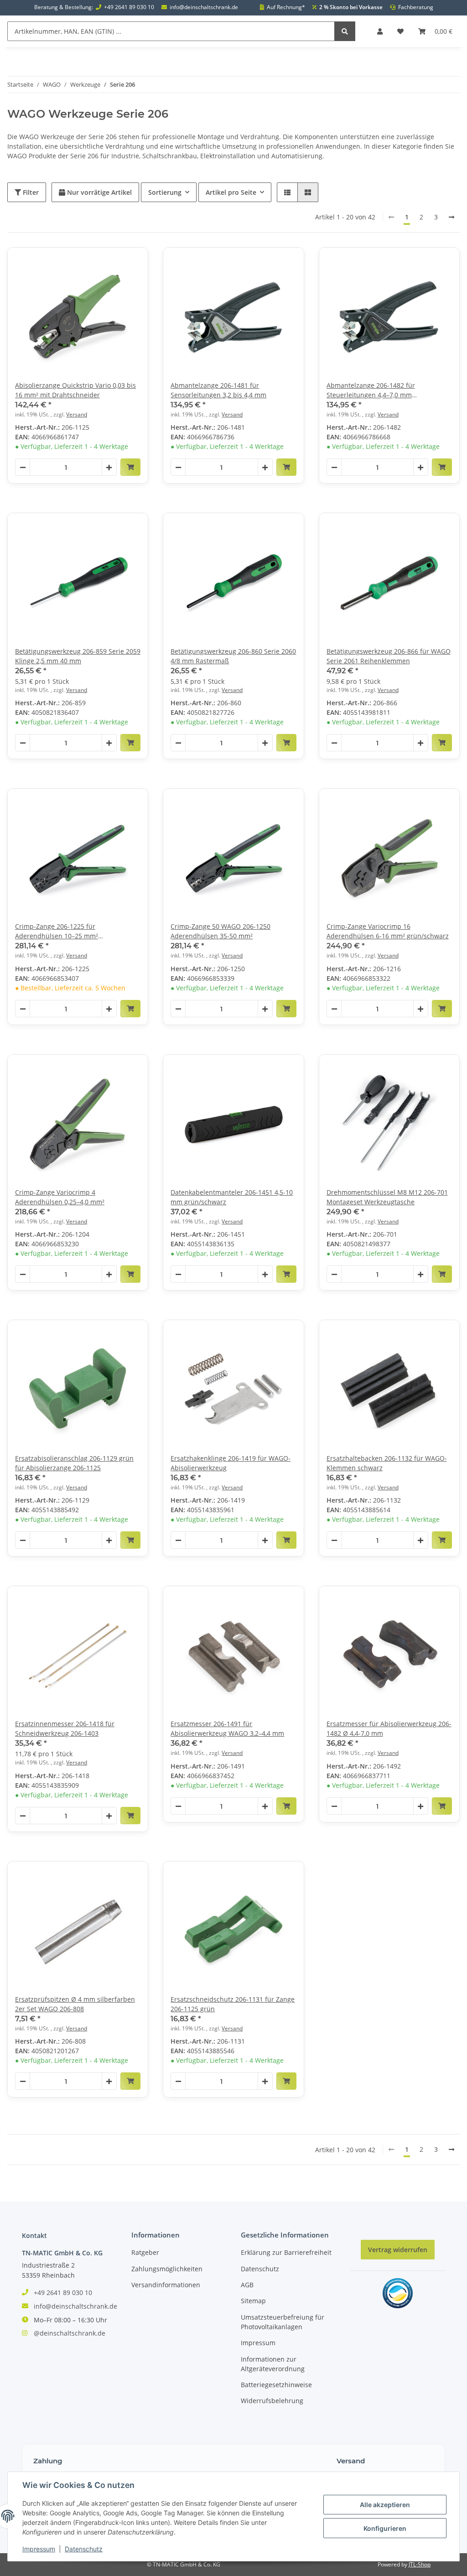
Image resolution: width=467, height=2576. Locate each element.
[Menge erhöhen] (109, 468)
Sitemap (253, 2301)
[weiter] (451, 217)
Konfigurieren (385, 2528)
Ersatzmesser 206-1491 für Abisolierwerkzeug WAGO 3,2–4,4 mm (227, 1728)
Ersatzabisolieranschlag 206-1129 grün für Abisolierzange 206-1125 (74, 1463)
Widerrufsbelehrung (272, 2401)
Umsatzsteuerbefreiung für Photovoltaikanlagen (283, 2322)
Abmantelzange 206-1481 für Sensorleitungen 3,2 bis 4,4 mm (218, 390)
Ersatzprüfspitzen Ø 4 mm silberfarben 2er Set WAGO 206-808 (75, 2004)
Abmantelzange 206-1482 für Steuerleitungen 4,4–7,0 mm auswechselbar (371, 390)
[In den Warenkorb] (130, 467)
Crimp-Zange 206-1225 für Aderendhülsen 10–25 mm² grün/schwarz (57, 931)
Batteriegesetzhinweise (276, 2385)
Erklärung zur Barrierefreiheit (286, 2252)
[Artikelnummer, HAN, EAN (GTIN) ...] (345, 31)
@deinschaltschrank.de (70, 2333)
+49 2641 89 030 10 (129, 7)
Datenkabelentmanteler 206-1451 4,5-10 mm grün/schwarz (232, 1197)
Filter (30, 192)
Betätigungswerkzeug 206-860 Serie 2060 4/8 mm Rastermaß (233, 656)
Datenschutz (260, 2269)
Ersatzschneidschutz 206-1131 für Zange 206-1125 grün (233, 2004)
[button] (380, 31)
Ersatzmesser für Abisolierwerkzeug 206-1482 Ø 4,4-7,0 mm (389, 1728)
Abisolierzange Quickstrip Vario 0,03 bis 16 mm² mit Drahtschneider (75, 390)
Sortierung (165, 192)
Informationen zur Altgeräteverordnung (273, 2364)
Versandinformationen (166, 2285)
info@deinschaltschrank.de (204, 7)
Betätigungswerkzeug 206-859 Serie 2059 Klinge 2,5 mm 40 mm (78, 656)
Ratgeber (145, 2252)
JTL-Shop (420, 2564)
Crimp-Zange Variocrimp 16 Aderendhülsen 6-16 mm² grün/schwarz (388, 931)
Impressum (258, 2343)
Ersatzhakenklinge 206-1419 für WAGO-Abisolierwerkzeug (231, 1463)
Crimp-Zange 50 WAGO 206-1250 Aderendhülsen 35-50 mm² (221, 931)
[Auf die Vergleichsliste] (109, 263)
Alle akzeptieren (385, 2505)
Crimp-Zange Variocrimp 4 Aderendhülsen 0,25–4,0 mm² (60, 1197)
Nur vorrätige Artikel (99, 192)
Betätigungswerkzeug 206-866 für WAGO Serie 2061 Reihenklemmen (389, 656)
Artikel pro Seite (231, 192)
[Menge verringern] (23, 468)
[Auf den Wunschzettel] (133, 263)
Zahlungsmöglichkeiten (167, 2269)
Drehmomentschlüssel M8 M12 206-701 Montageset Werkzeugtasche (387, 1197)
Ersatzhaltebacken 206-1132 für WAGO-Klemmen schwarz (387, 1463)
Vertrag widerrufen (398, 2250)
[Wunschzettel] (400, 31)
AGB (247, 2285)
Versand (77, 414)
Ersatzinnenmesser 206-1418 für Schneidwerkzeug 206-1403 (65, 1728)
